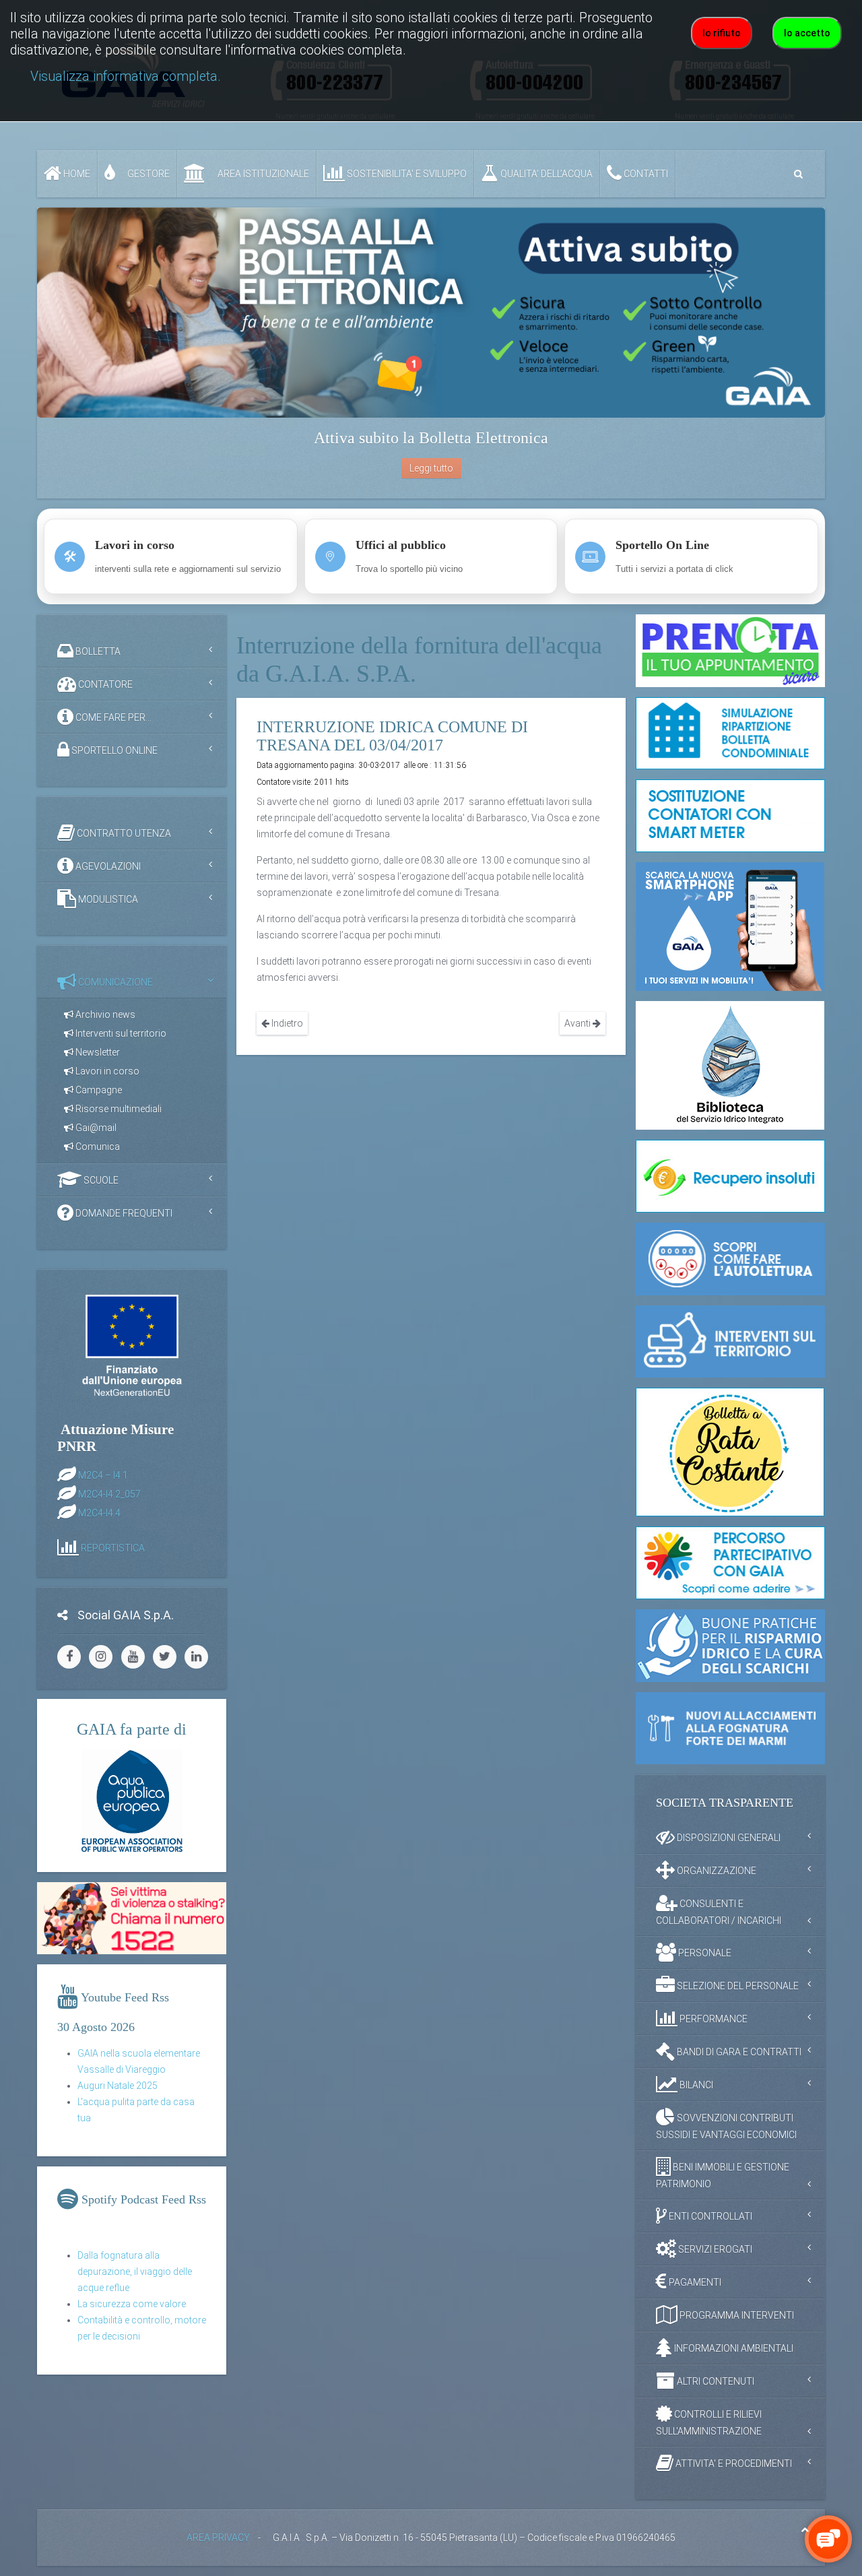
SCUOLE (100, 1180)
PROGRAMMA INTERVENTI (736, 2315)
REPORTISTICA (113, 1547)
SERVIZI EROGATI (714, 2249)
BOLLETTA (97, 651)
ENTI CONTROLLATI (709, 2216)
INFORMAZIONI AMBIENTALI (733, 2348)
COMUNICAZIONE (114, 982)
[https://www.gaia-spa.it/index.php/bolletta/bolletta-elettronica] (431, 313)
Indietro (286, 1023)
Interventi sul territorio (120, 1033)
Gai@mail (95, 1128)
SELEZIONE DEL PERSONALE (737, 1986)
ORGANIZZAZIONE (716, 1871)
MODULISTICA (107, 899)
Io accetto (807, 33)
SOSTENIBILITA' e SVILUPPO (406, 174)
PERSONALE (704, 1953)
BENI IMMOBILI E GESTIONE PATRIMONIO (723, 2176)
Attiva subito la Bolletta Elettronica (431, 438)
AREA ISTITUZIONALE (262, 174)
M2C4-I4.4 (99, 1512)
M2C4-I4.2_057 (109, 1493)
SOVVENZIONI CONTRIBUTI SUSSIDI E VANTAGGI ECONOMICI (726, 2126)
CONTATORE (104, 684)
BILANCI (695, 2085)
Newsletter (97, 1052)
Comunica (97, 1147)
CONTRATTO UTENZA (123, 833)
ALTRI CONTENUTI (715, 2381)
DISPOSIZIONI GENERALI (728, 1838)
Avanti (578, 1023)
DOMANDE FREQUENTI (123, 1213)
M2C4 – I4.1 (103, 1475)
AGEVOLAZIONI (107, 866)
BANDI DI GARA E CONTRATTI (738, 2052)
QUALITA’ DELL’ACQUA (545, 174)
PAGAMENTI (694, 2282)
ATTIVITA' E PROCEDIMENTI (733, 2464)
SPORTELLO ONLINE (113, 750)
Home (76, 174)
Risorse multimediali (118, 1109)
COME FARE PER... (112, 717)
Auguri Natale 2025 (118, 2086)
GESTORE (147, 174)
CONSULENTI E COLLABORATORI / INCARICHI (719, 1912)
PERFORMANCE (712, 2019)
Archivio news (104, 1015)
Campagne (98, 1090)
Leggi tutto (431, 468)
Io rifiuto (722, 33)
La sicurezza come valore (132, 2304)
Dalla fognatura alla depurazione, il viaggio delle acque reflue (135, 2272)
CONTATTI (645, 174)
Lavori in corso (106, 1071)
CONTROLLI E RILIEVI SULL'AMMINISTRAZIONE (709, 2423)
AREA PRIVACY (218, 2538)
